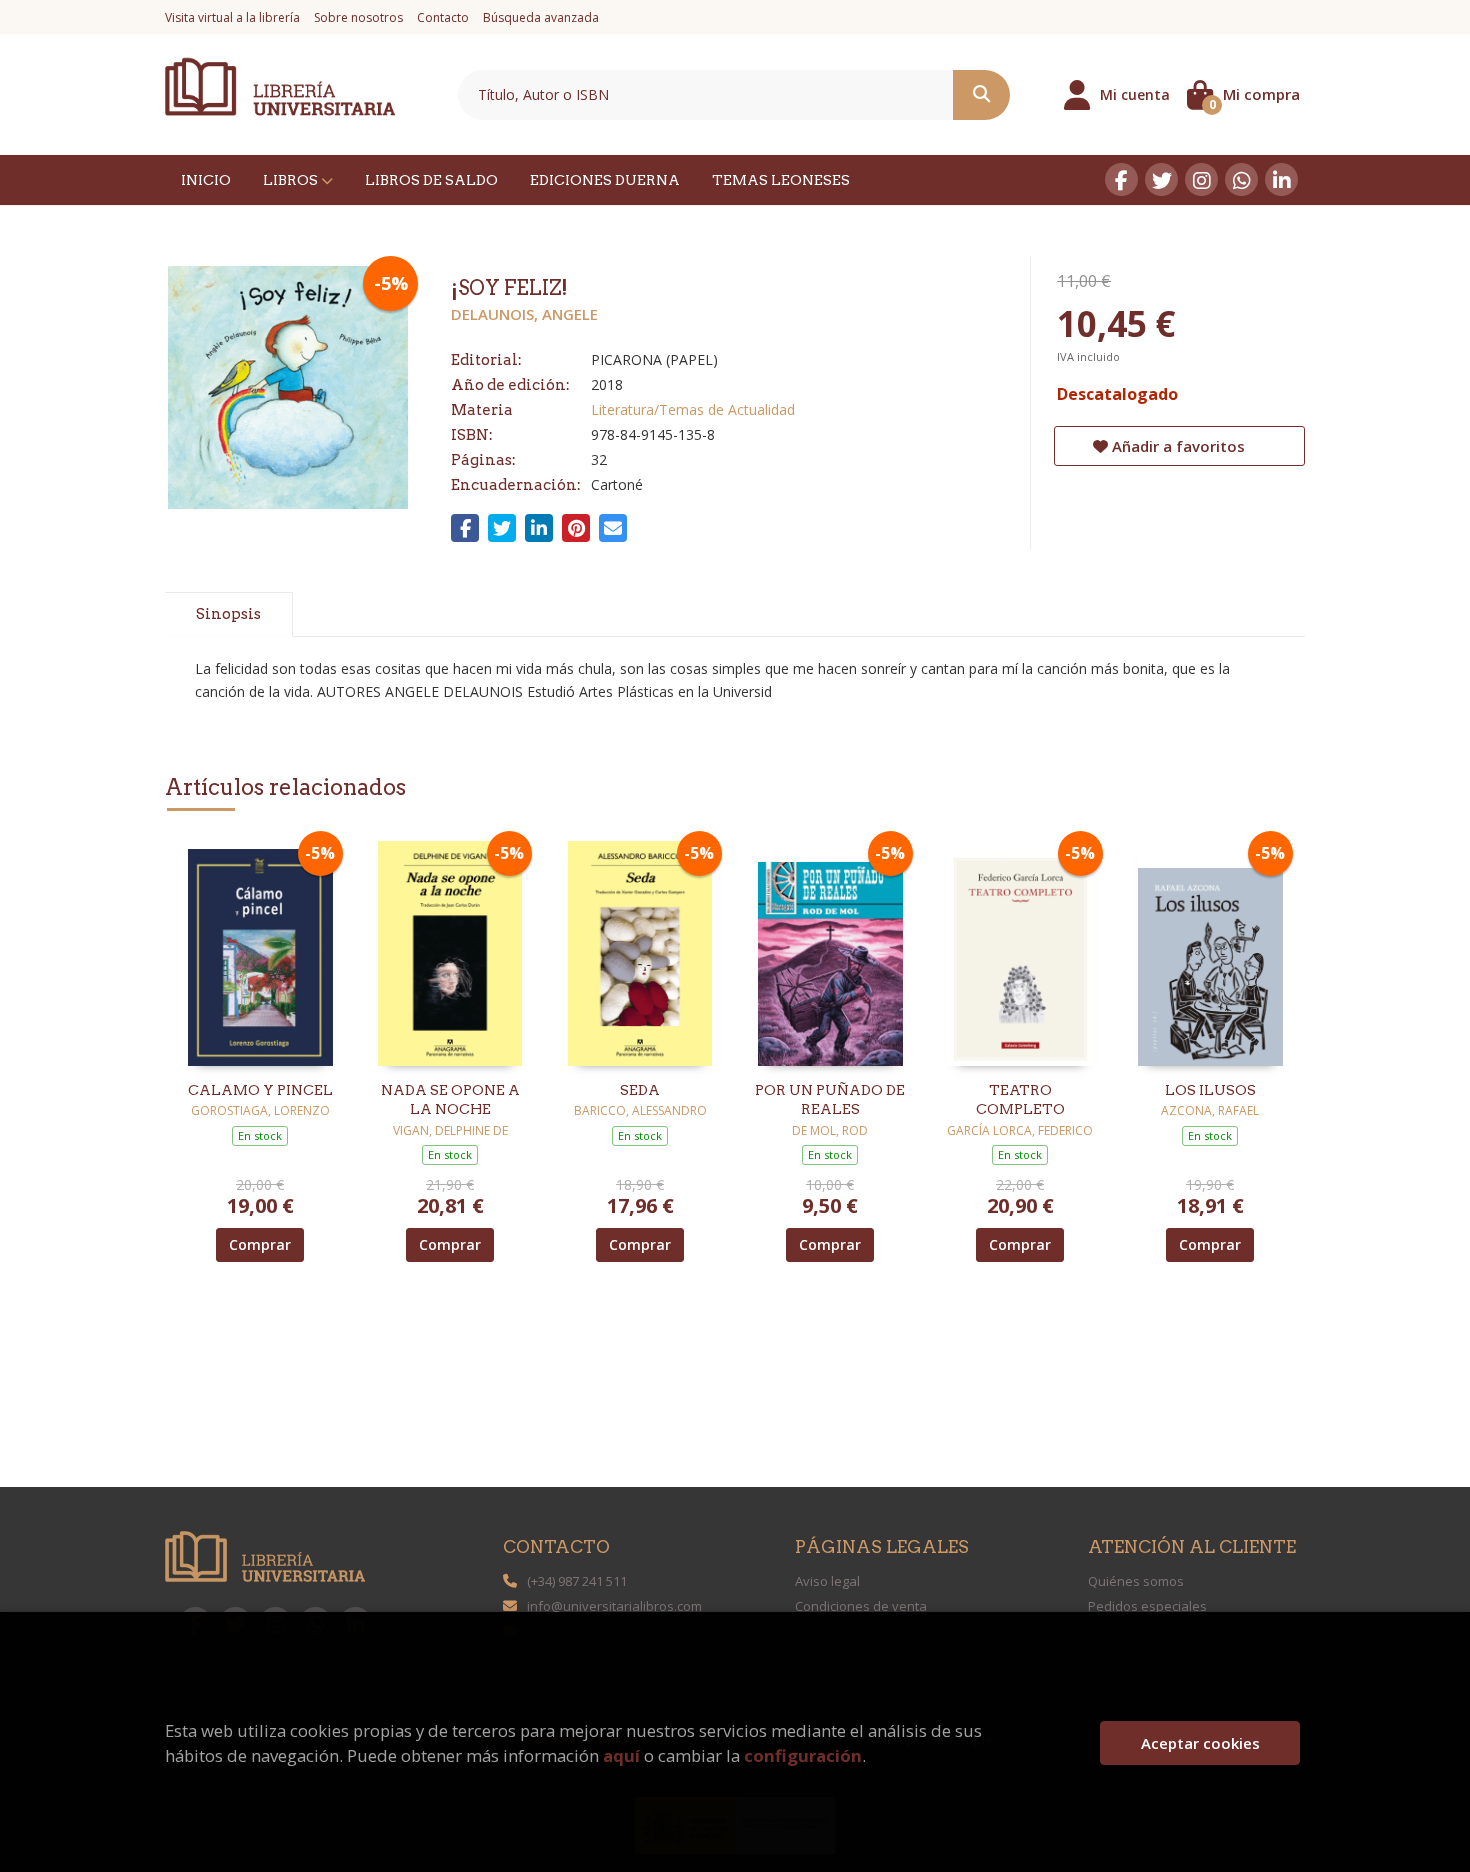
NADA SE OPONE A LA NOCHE (450, 1100)
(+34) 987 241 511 (577, 1581)
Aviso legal (827, 1581)
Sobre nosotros (358, 17)
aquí (621, 1755)
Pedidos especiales (1147, 1606)
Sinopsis (228, 614)
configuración (803, 1755)
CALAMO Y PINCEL (260, 1090)
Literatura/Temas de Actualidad (693, 409)
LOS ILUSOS (1210, 1090)
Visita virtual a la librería (232, 17)
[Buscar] (981, 95)
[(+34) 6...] (1241, 179)
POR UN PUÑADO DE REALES (830, 1100)
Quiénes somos (1136, 1581)
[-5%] (260, 951)
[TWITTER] (1161, 179)
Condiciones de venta (861, 1606)
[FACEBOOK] (1121, 179)
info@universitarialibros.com (614, 1606)
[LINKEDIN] (1281, 179)
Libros (292, 180)
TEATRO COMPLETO (1020, 1100)
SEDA (640, 1090)
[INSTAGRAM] (1201, 179)
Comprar (260, 1244)
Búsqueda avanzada (541, 17)
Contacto (443, 17)
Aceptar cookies (1200, 1743)
